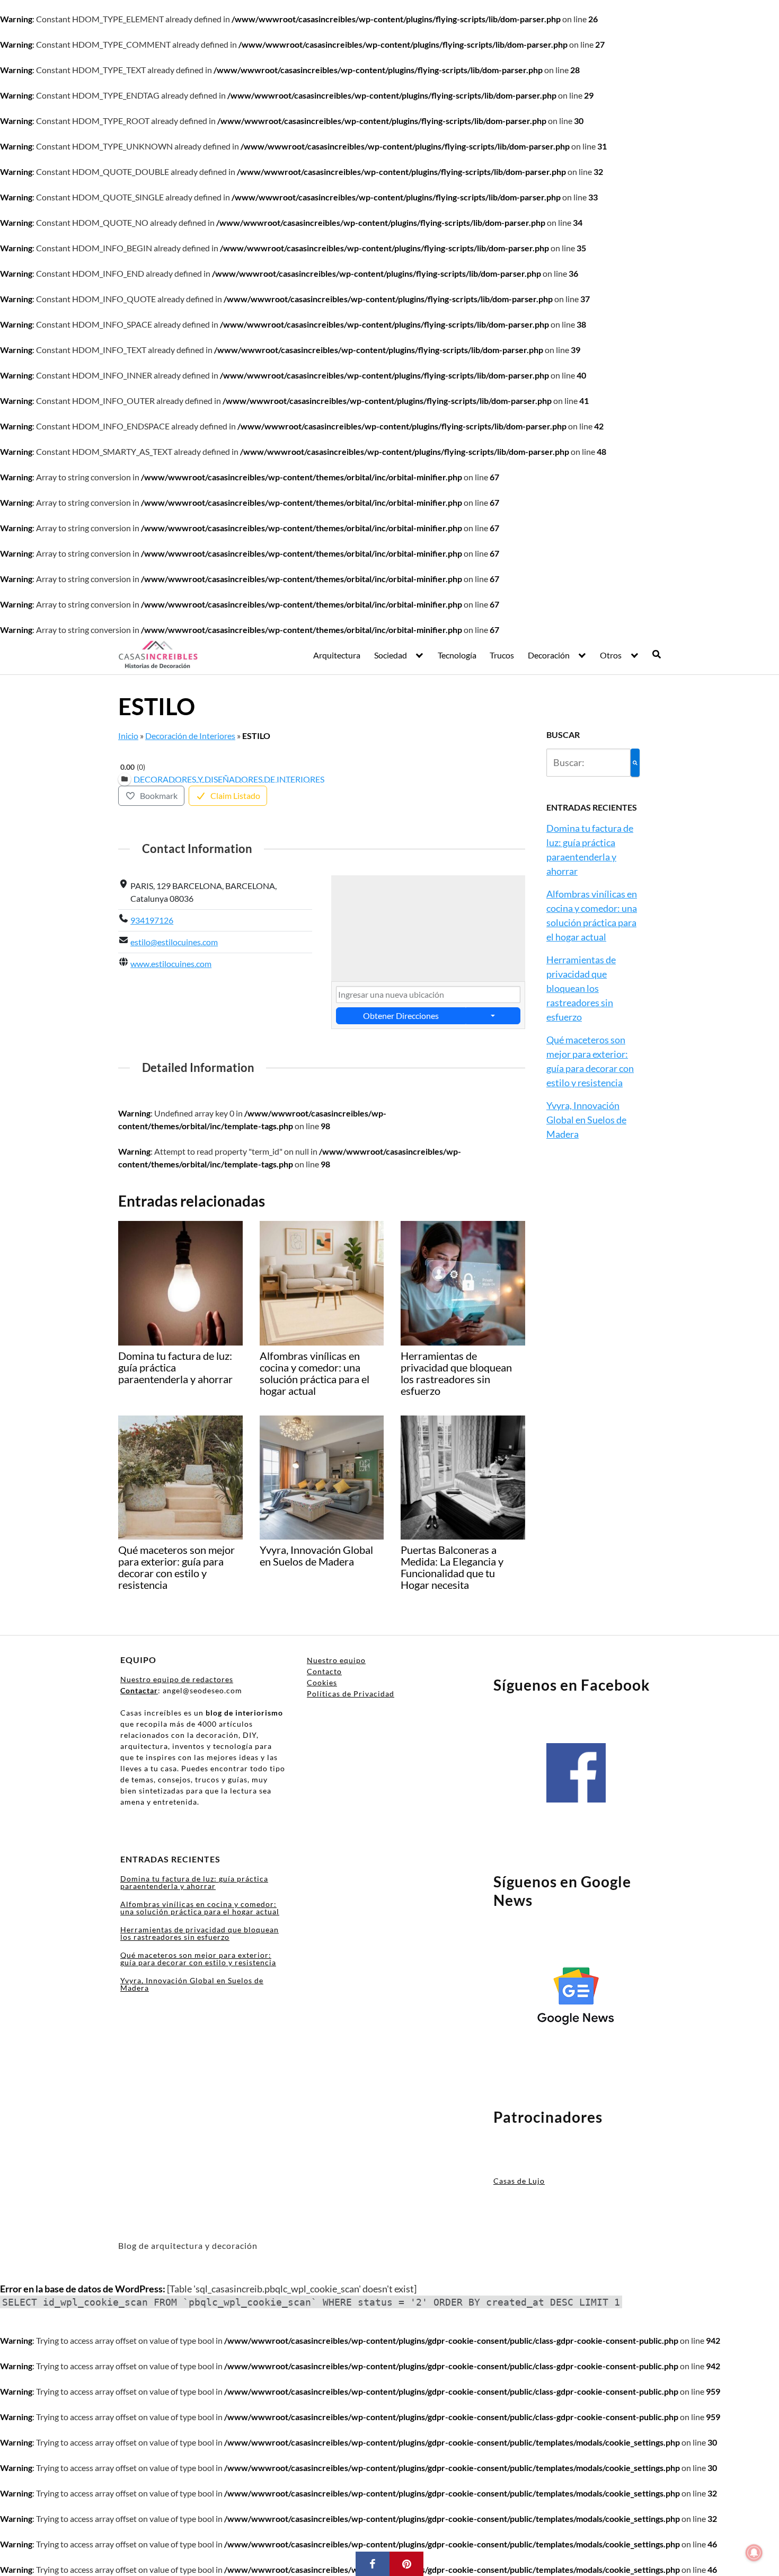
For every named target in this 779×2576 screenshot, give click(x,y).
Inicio (128, 736)
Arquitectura (337, 655)
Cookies (322, 1682)
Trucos (502, 655)
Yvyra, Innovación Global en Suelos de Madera (586, 1120)
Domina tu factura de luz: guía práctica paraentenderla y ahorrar (194, 1882)
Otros (611, 655)
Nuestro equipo (336, 1660)
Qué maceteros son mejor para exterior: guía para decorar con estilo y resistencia (198, 1959)
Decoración (549, 655)
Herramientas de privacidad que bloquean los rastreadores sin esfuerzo (581, 988)
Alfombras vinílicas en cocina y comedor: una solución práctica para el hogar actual (200, 1908)
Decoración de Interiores (190, 736)
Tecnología (457, 655)
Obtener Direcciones (401, 1016)
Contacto (324, 1671)
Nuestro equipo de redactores (177, 1679)
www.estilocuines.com (171, 964)
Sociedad (391, 655)
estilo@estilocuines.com (174, 942)
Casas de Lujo (519, 2181)
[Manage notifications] (754, 2553)
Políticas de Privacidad (351, 1694)
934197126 (152, 920)
